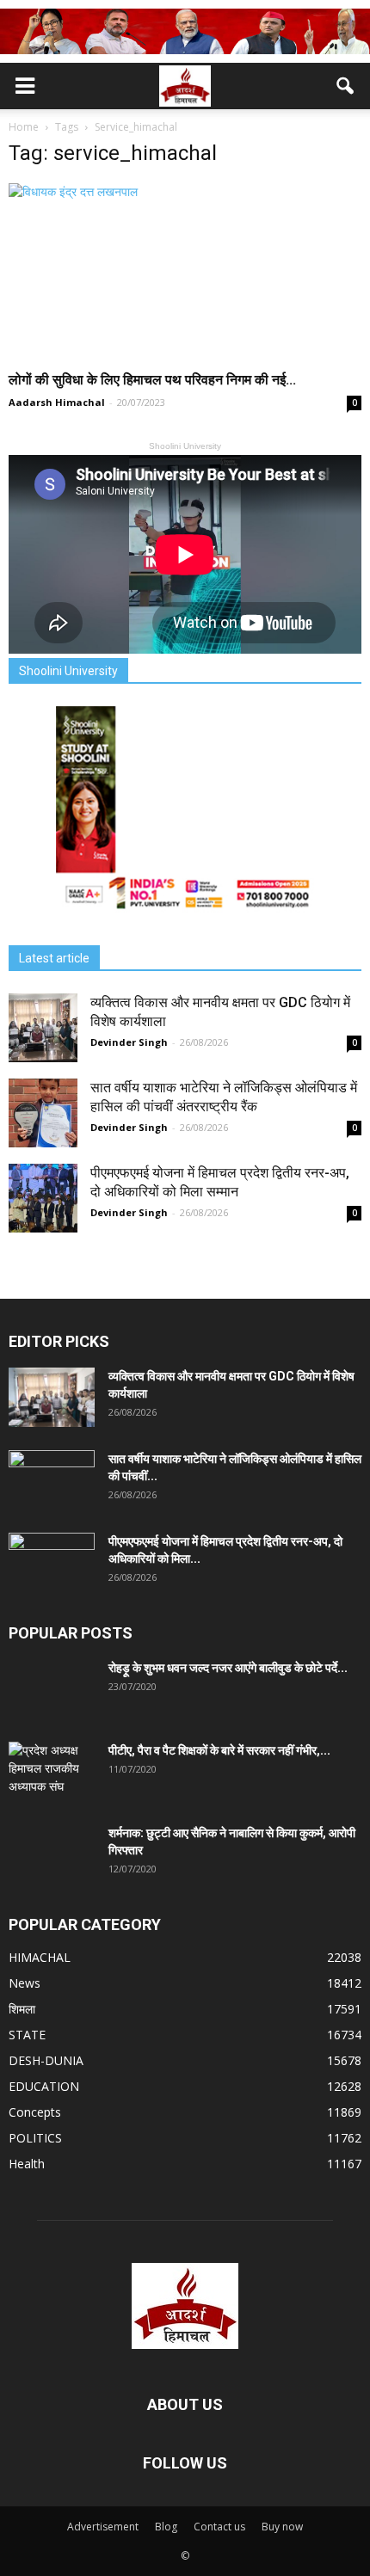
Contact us (219, 2527)
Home (24, 127)
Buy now (282, 2527)
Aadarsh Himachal (57, 402)
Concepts (35, 2112)
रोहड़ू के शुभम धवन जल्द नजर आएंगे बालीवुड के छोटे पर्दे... (228, 1668)
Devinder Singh (129, 1042)
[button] (346, 86)
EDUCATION (44, 2086)
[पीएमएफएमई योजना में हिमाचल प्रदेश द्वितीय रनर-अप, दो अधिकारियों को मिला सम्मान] (43, 1198)
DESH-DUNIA (46, 2060)
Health (27, 2164)
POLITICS (35, 2138)
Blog (166, 2527)
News (25, 1983)
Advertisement (103, 2527)
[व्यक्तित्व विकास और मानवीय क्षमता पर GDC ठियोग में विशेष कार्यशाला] (43, 1028)
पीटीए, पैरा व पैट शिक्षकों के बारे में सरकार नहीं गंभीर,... (219, 1750)
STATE (27, 2035)
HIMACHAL (40, 1957)
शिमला (22, 2009)
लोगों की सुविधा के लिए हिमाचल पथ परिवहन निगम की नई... (152, 380)
